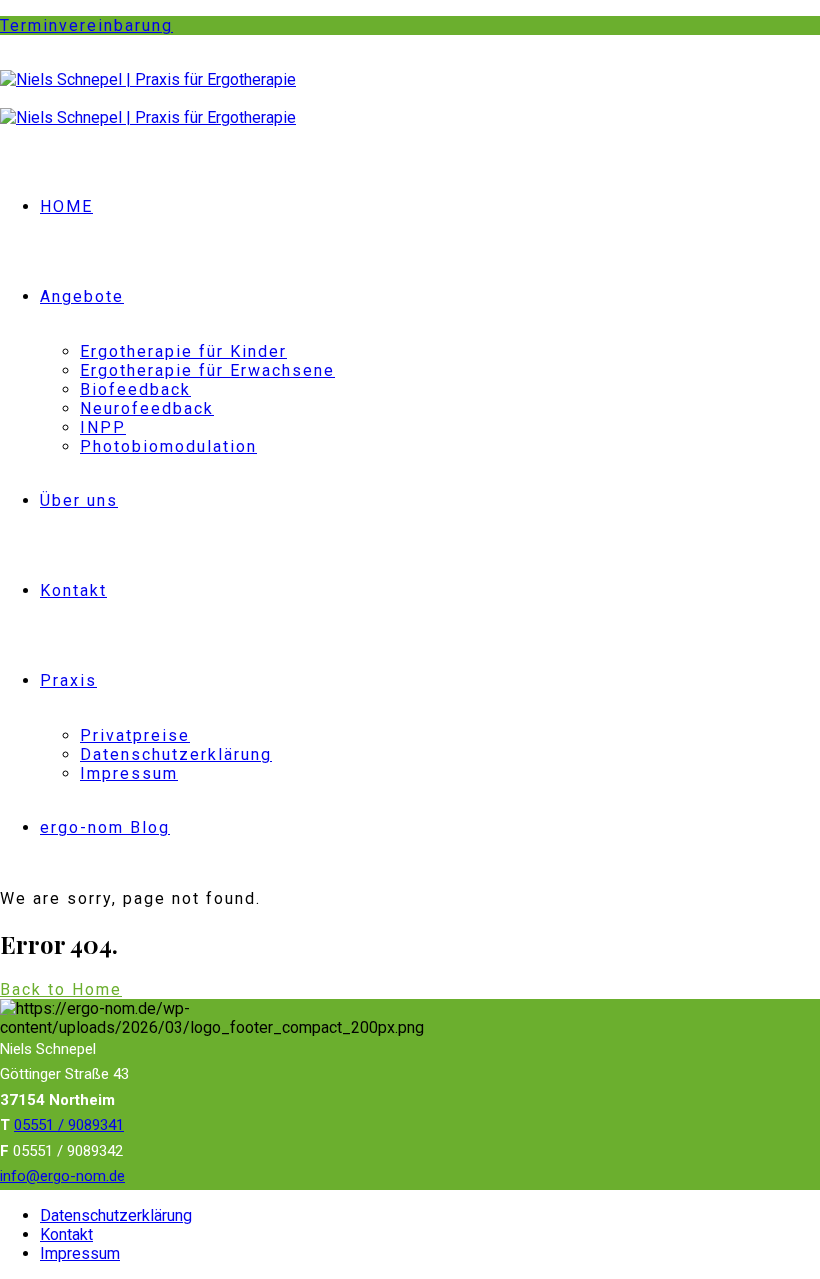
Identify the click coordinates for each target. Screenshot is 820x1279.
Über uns (79, 500)
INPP (103, 427)
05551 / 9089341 (69, 1125)
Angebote (82, 296)
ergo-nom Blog (105, 827)
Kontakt (73, 590)
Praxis (68, 680)
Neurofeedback (147, 408)
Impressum (129, 773)
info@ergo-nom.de (62, 1176)
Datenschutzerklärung (176, 754)
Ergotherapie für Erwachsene (207, 370)
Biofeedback (135, 389)
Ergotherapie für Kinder (183, 351)
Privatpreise (135, 735)
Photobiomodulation (168, 446)
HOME (66, 206)
